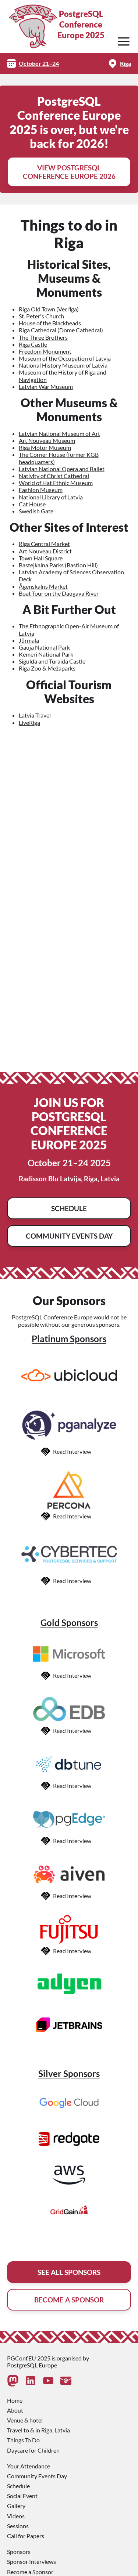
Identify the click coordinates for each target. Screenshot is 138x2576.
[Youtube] (48, 2381)
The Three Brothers (43, 337)
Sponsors (19, 2552)
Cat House (32, 504)
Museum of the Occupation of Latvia (65, 358)
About (15, 2410)
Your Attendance (29, 2466)
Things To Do (23, 2440)
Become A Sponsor (69, 2300)
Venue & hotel (25, 2420)
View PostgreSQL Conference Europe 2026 (69, 172)
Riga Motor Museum (45, 447)
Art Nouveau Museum (47, 440)
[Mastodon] (13, 2381)
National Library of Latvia (51, 497)
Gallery (16, 2506)
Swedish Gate (36, 511)
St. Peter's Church (41, 316)
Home (15, 2400)
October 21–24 (39, 63)
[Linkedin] (31, 2381)
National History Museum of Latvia (63, 365)
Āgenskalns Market (43, 586)
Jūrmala (29, 640)
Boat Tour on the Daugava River (59, 593)
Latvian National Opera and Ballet (62, 469)
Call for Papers (26, 2536)
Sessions (18, 2526)
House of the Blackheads (50, 323)
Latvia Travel (35, 715)
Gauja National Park (44, 647)
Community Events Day (69, 1236)
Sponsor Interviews (31, 2561)
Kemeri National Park (46, 654)
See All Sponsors (69, 2272)
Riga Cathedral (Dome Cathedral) (61, 330)
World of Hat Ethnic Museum (56, 483)
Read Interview (72, 1451)
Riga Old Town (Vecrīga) (49, 309)
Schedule (69, 1208)
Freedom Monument (45, 351)
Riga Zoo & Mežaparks (47, 668)
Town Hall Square (41, 558)
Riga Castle (33, 344)
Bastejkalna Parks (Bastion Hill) (58, 565)
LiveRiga (29, 722)
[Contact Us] (66, 2381)
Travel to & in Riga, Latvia (38, 2430)
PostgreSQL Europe (32, 2365)
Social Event (22, 2496)
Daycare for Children (33, 2450)
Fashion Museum (41, 490)
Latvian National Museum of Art (59, 433)
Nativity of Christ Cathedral (54, 476)
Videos (16, 2516)
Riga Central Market (44, 544)
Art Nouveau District (45, 551)
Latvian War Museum (46, 386)
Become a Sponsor (30, 2572)
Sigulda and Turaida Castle (52, 661)
